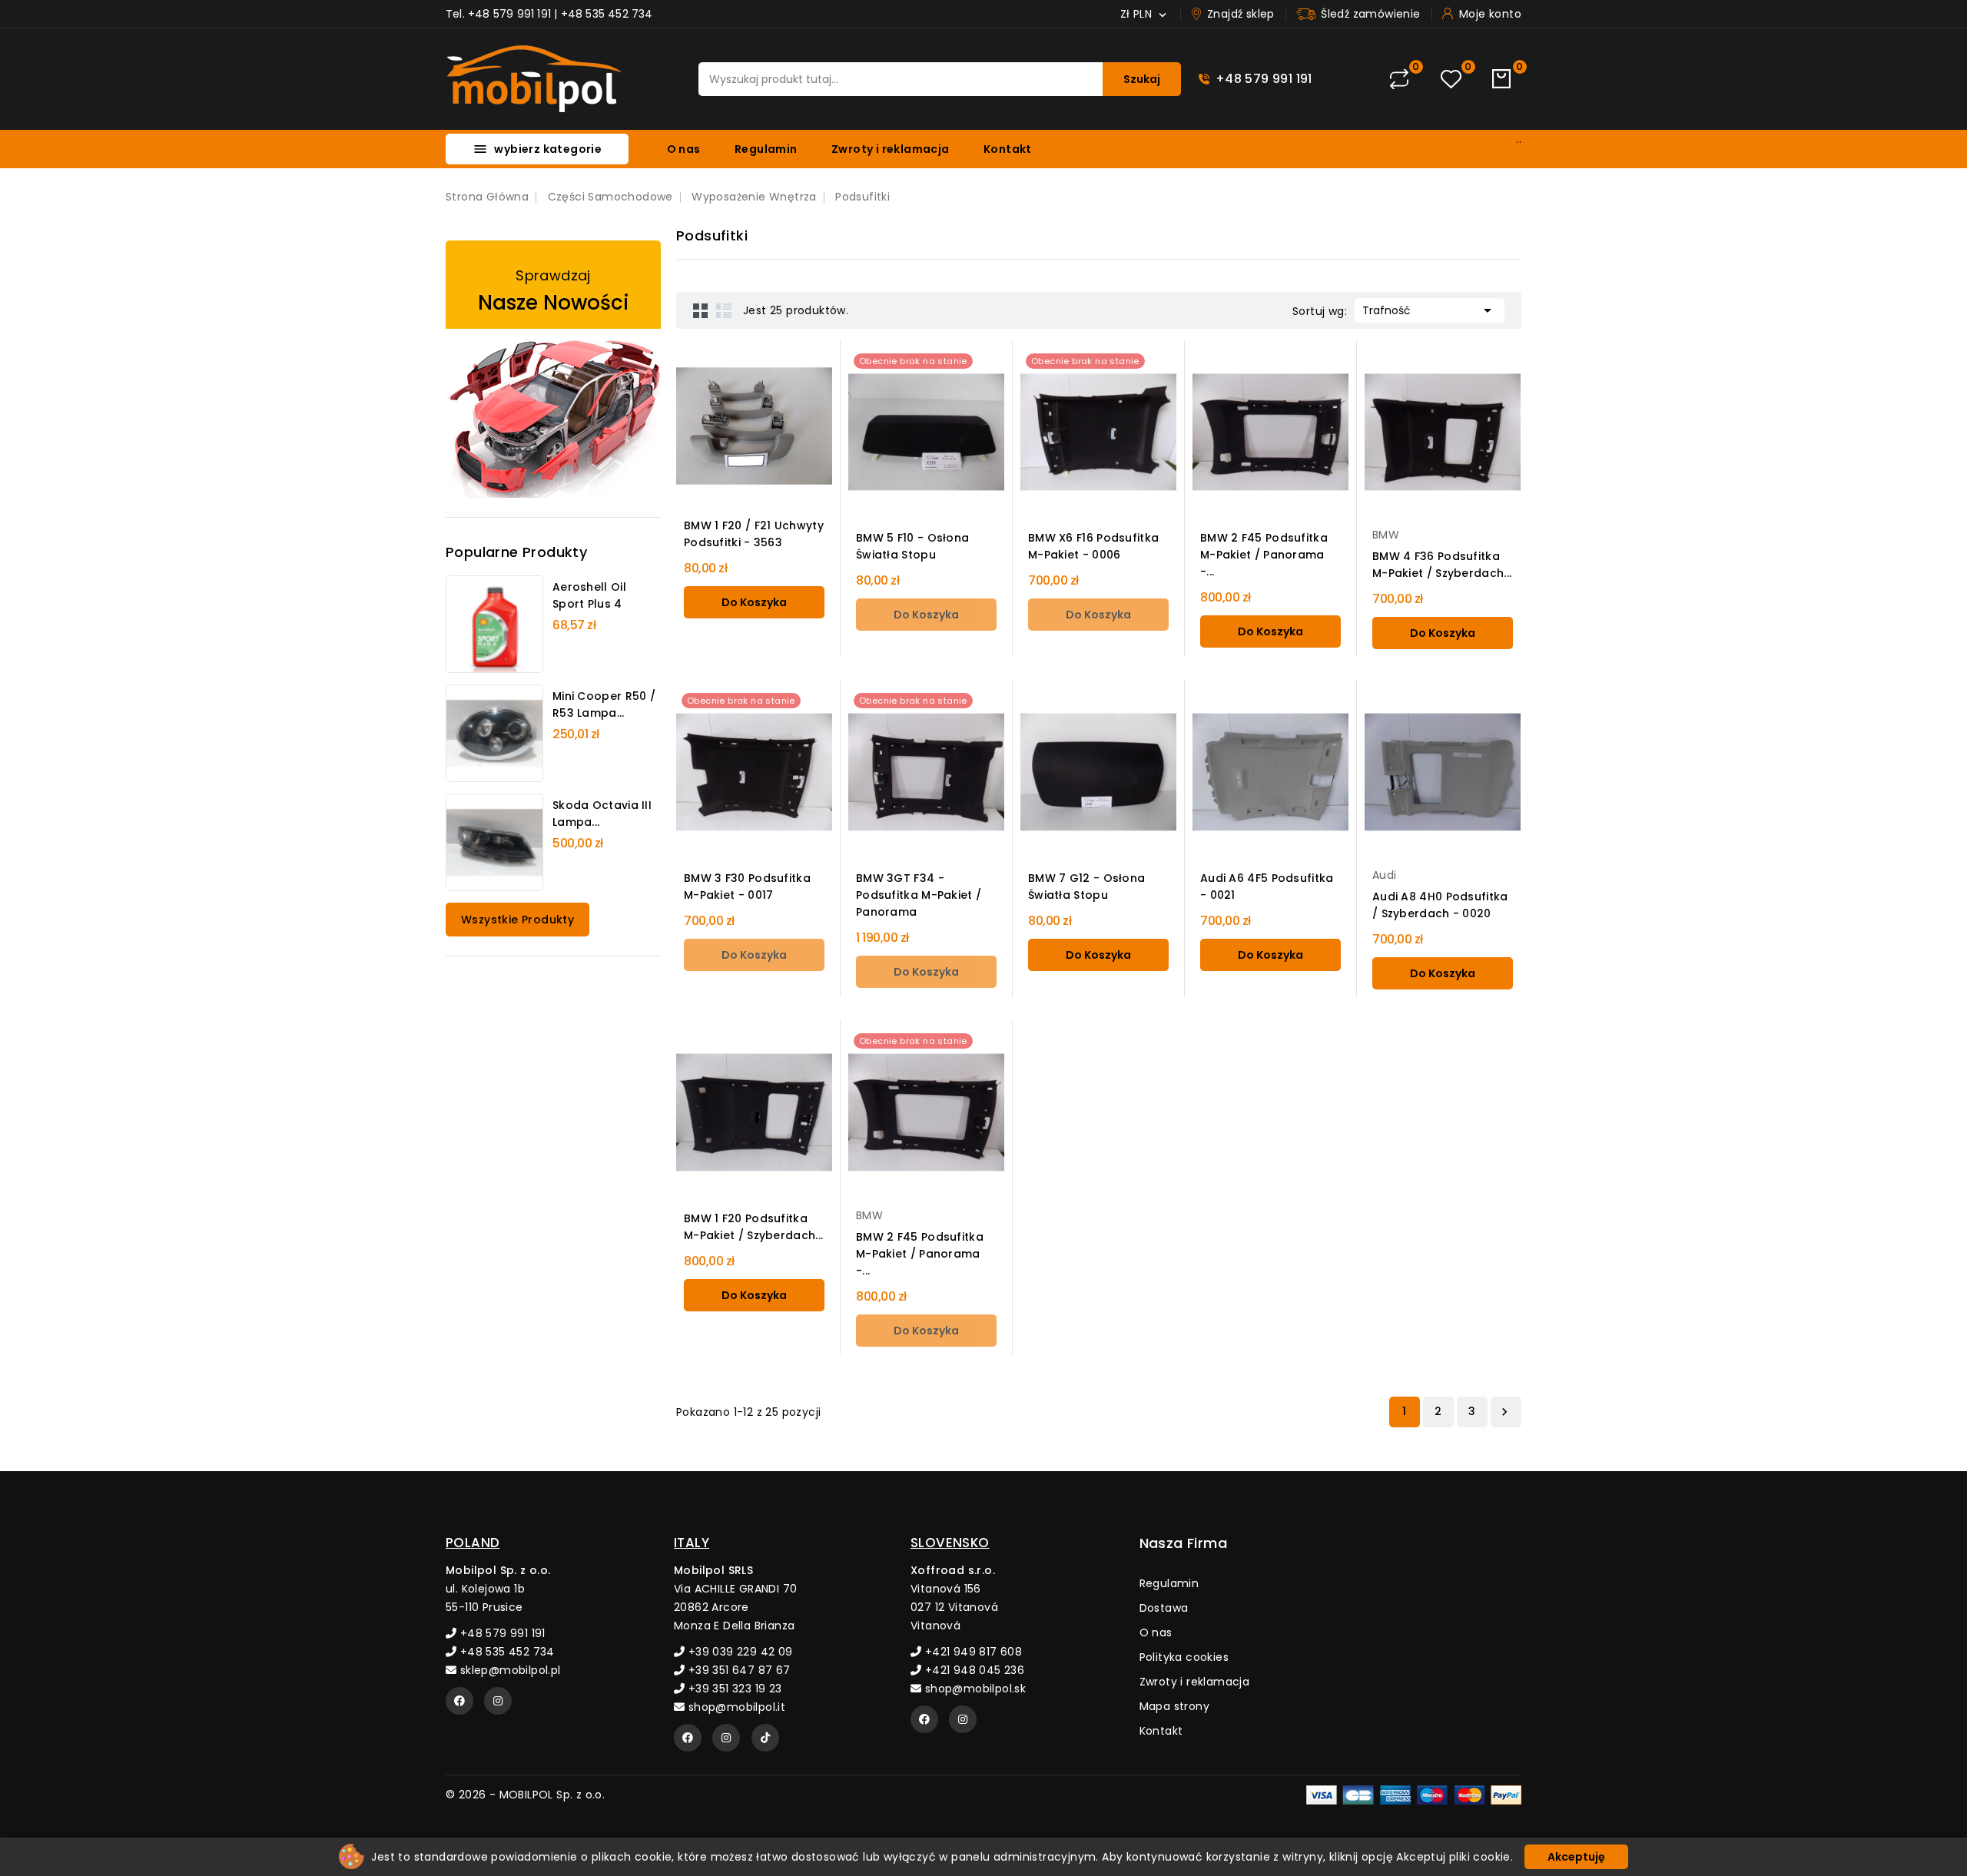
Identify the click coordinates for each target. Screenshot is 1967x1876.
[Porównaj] (1399, 79)
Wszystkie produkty (517, 920)
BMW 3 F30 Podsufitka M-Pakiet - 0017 (747, 887)
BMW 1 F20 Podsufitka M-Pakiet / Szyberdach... (753, 1227)
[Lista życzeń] (1451, 80)
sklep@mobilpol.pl (508, 1670)
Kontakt (1008, 149)
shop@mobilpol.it (735, 1707)
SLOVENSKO (950, 1543)
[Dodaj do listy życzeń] (855, 428)
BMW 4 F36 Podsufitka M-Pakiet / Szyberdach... (1442, 565)
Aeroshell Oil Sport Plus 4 (589, 595)
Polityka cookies (1184, 1657)
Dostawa (1164, 1608)
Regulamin (766, 149)
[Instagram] (498, 1701)
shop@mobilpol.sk (974, 1689)
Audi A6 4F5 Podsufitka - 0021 (1267, 887)
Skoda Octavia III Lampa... (602, 814)
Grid (701, 310)
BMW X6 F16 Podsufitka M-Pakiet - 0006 (1093, 546)
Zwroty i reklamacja (891, 149)
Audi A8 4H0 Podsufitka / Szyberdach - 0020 (1440, 905)
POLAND (473, 1543)
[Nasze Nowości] (553, 369)
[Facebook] (459, 1701)
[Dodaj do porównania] (854, 396)
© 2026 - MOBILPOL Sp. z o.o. (525, 1795)
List (724, 310)
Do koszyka (754, 602)
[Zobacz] (855, 364)
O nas (684, 149)
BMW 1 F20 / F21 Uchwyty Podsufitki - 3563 (754, 534)
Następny (1504, 1412)
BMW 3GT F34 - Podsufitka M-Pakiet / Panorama (919, 895)
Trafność (1430, 310)
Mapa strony (1174, 1706)
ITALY (692, 1543)
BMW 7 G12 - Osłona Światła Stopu (1086, 887)
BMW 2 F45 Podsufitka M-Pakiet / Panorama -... (1264, 555)
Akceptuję (1576, 1857)
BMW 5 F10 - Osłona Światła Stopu (912, 546)
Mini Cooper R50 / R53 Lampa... (604, 704)
